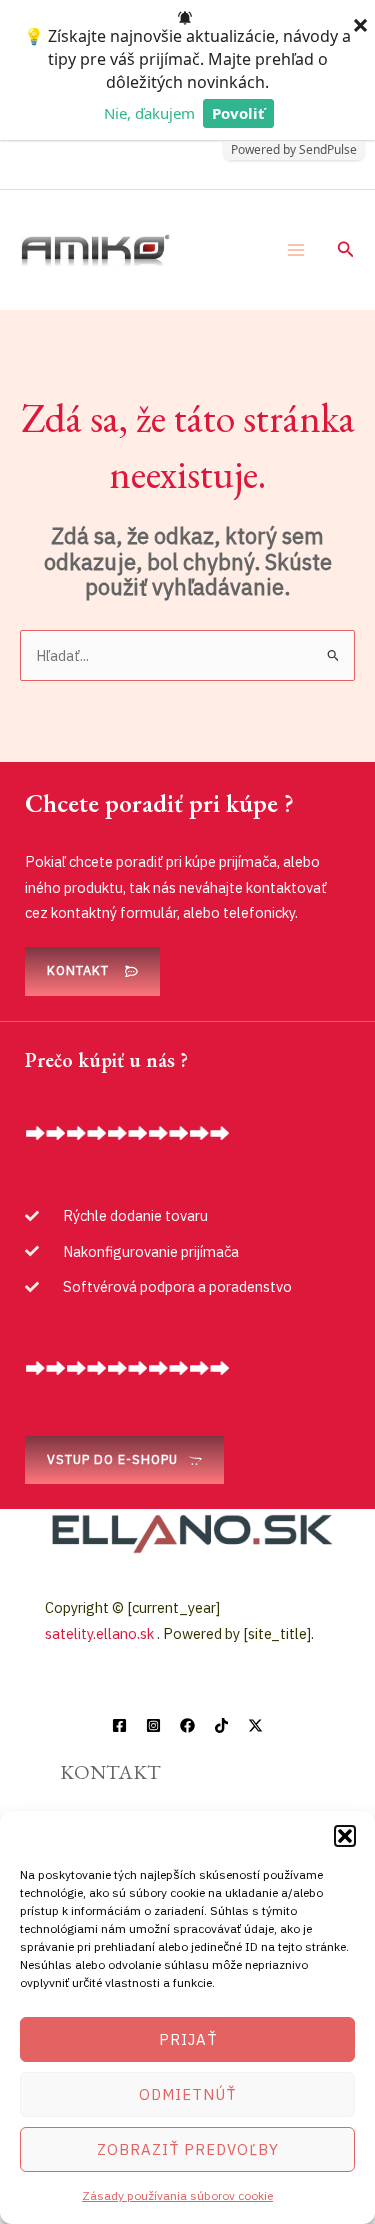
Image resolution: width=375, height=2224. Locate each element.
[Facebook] (119, 1725)
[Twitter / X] (255, 1725)
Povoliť (238, 113)
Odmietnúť (187, 2094)
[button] (345, 1836)
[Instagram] (153, 1725)
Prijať (188, 2039)
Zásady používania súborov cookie (177, 2195)
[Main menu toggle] (296, 250)
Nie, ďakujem (149, 113)
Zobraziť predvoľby (188, 2149)
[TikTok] (221, 1725)
